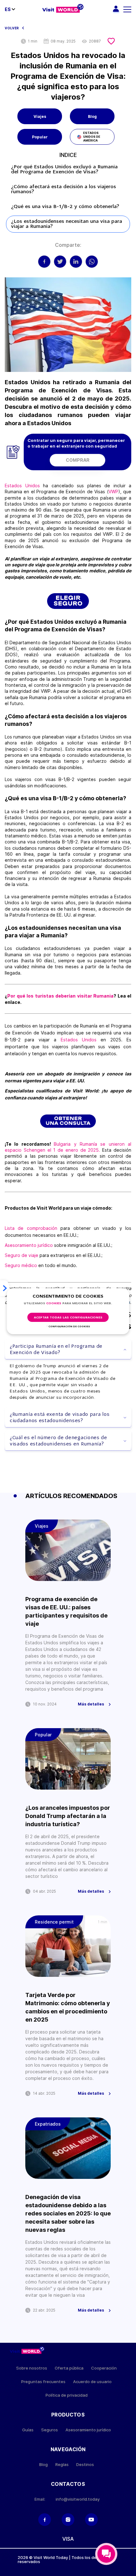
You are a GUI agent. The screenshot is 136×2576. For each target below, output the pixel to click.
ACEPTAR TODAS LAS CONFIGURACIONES (68, 1318)
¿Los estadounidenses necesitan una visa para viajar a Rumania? (67, 224)
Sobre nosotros (32, 2368)
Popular (40, 137)
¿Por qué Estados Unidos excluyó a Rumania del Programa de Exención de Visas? (64, 170)
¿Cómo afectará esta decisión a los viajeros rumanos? (64, 189)
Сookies (54, 1303)
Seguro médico (21, 1265)
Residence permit (54, 1922)
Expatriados (48, 2124)
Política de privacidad (67, 2395)
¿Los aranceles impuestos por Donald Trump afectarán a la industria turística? (68, 1816)
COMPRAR (78, 460)
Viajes (40, 116)
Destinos (85, 2465)
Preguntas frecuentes (43, 2382)
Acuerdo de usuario (92, 2382)
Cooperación (104, 2368)
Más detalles (91, 1704)
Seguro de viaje (22, 1255)
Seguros (49, 2430)
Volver (12, 28)
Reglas (62, 2465)
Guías (28, 2430)
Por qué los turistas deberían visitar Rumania (60, 996)
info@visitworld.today (78, 2499)
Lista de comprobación (31, 1228)
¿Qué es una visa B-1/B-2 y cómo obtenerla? (65, 207)
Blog (92, 116)
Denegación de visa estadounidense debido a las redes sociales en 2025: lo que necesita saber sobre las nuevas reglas (68, 2213)
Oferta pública (69, 2368)
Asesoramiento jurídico (29, 1245)
